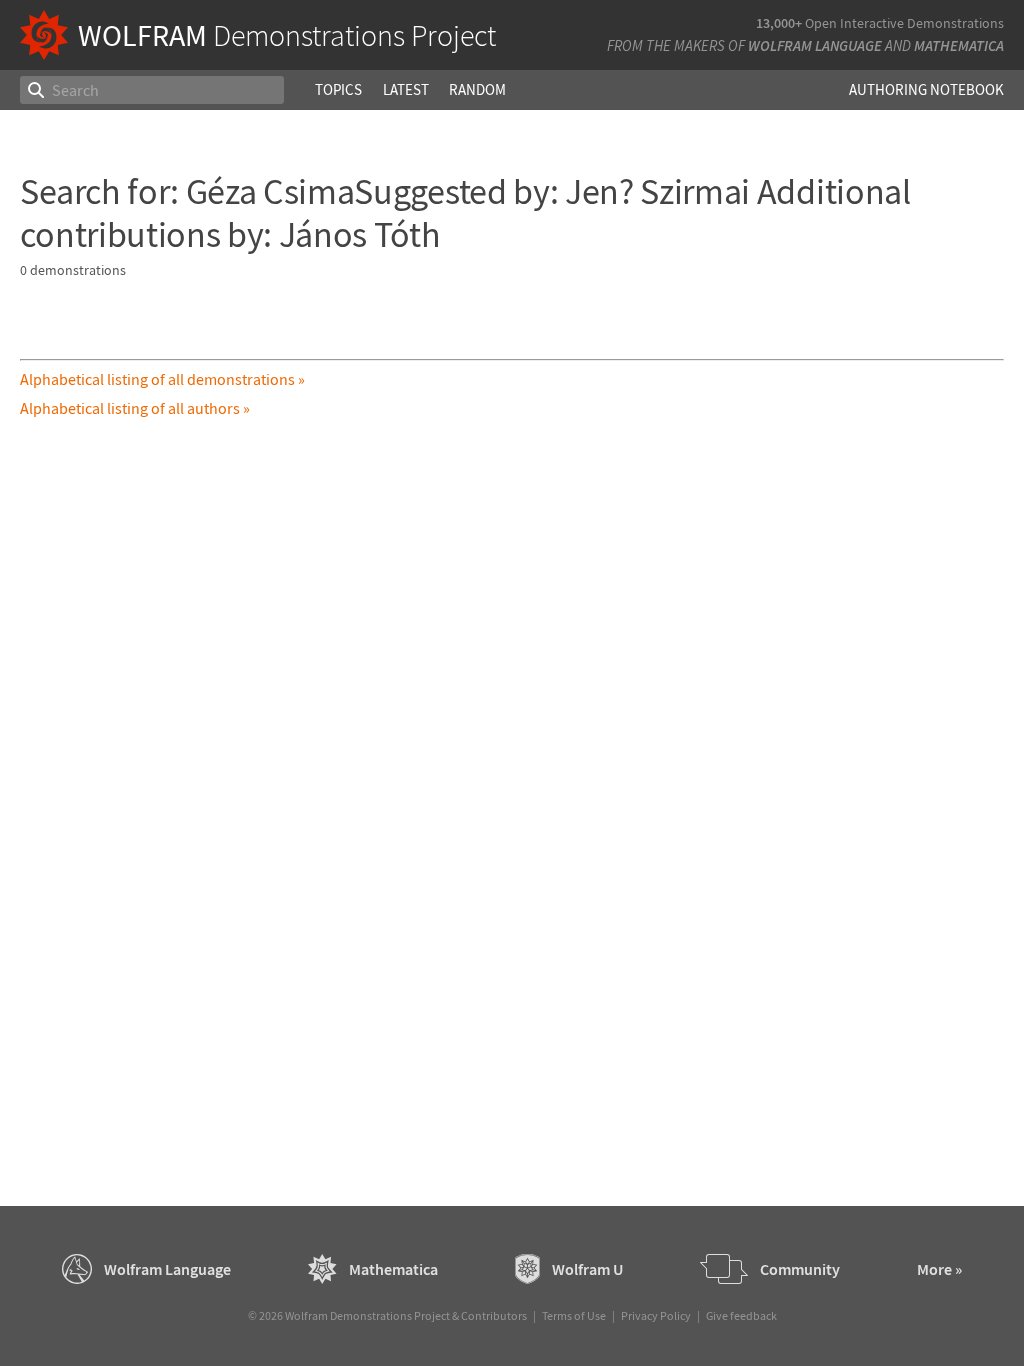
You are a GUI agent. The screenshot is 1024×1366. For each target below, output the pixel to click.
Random (477, 89)
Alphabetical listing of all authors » (135, 408)
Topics (338, 89)
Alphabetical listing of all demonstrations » (162, 379)
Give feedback (741, 1315)
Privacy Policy (656, 1315)
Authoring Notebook (926, 89)
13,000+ (779, 23)
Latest (406, 89)
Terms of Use (574, 1315)
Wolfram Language (815, 45)
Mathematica (959, 45)
